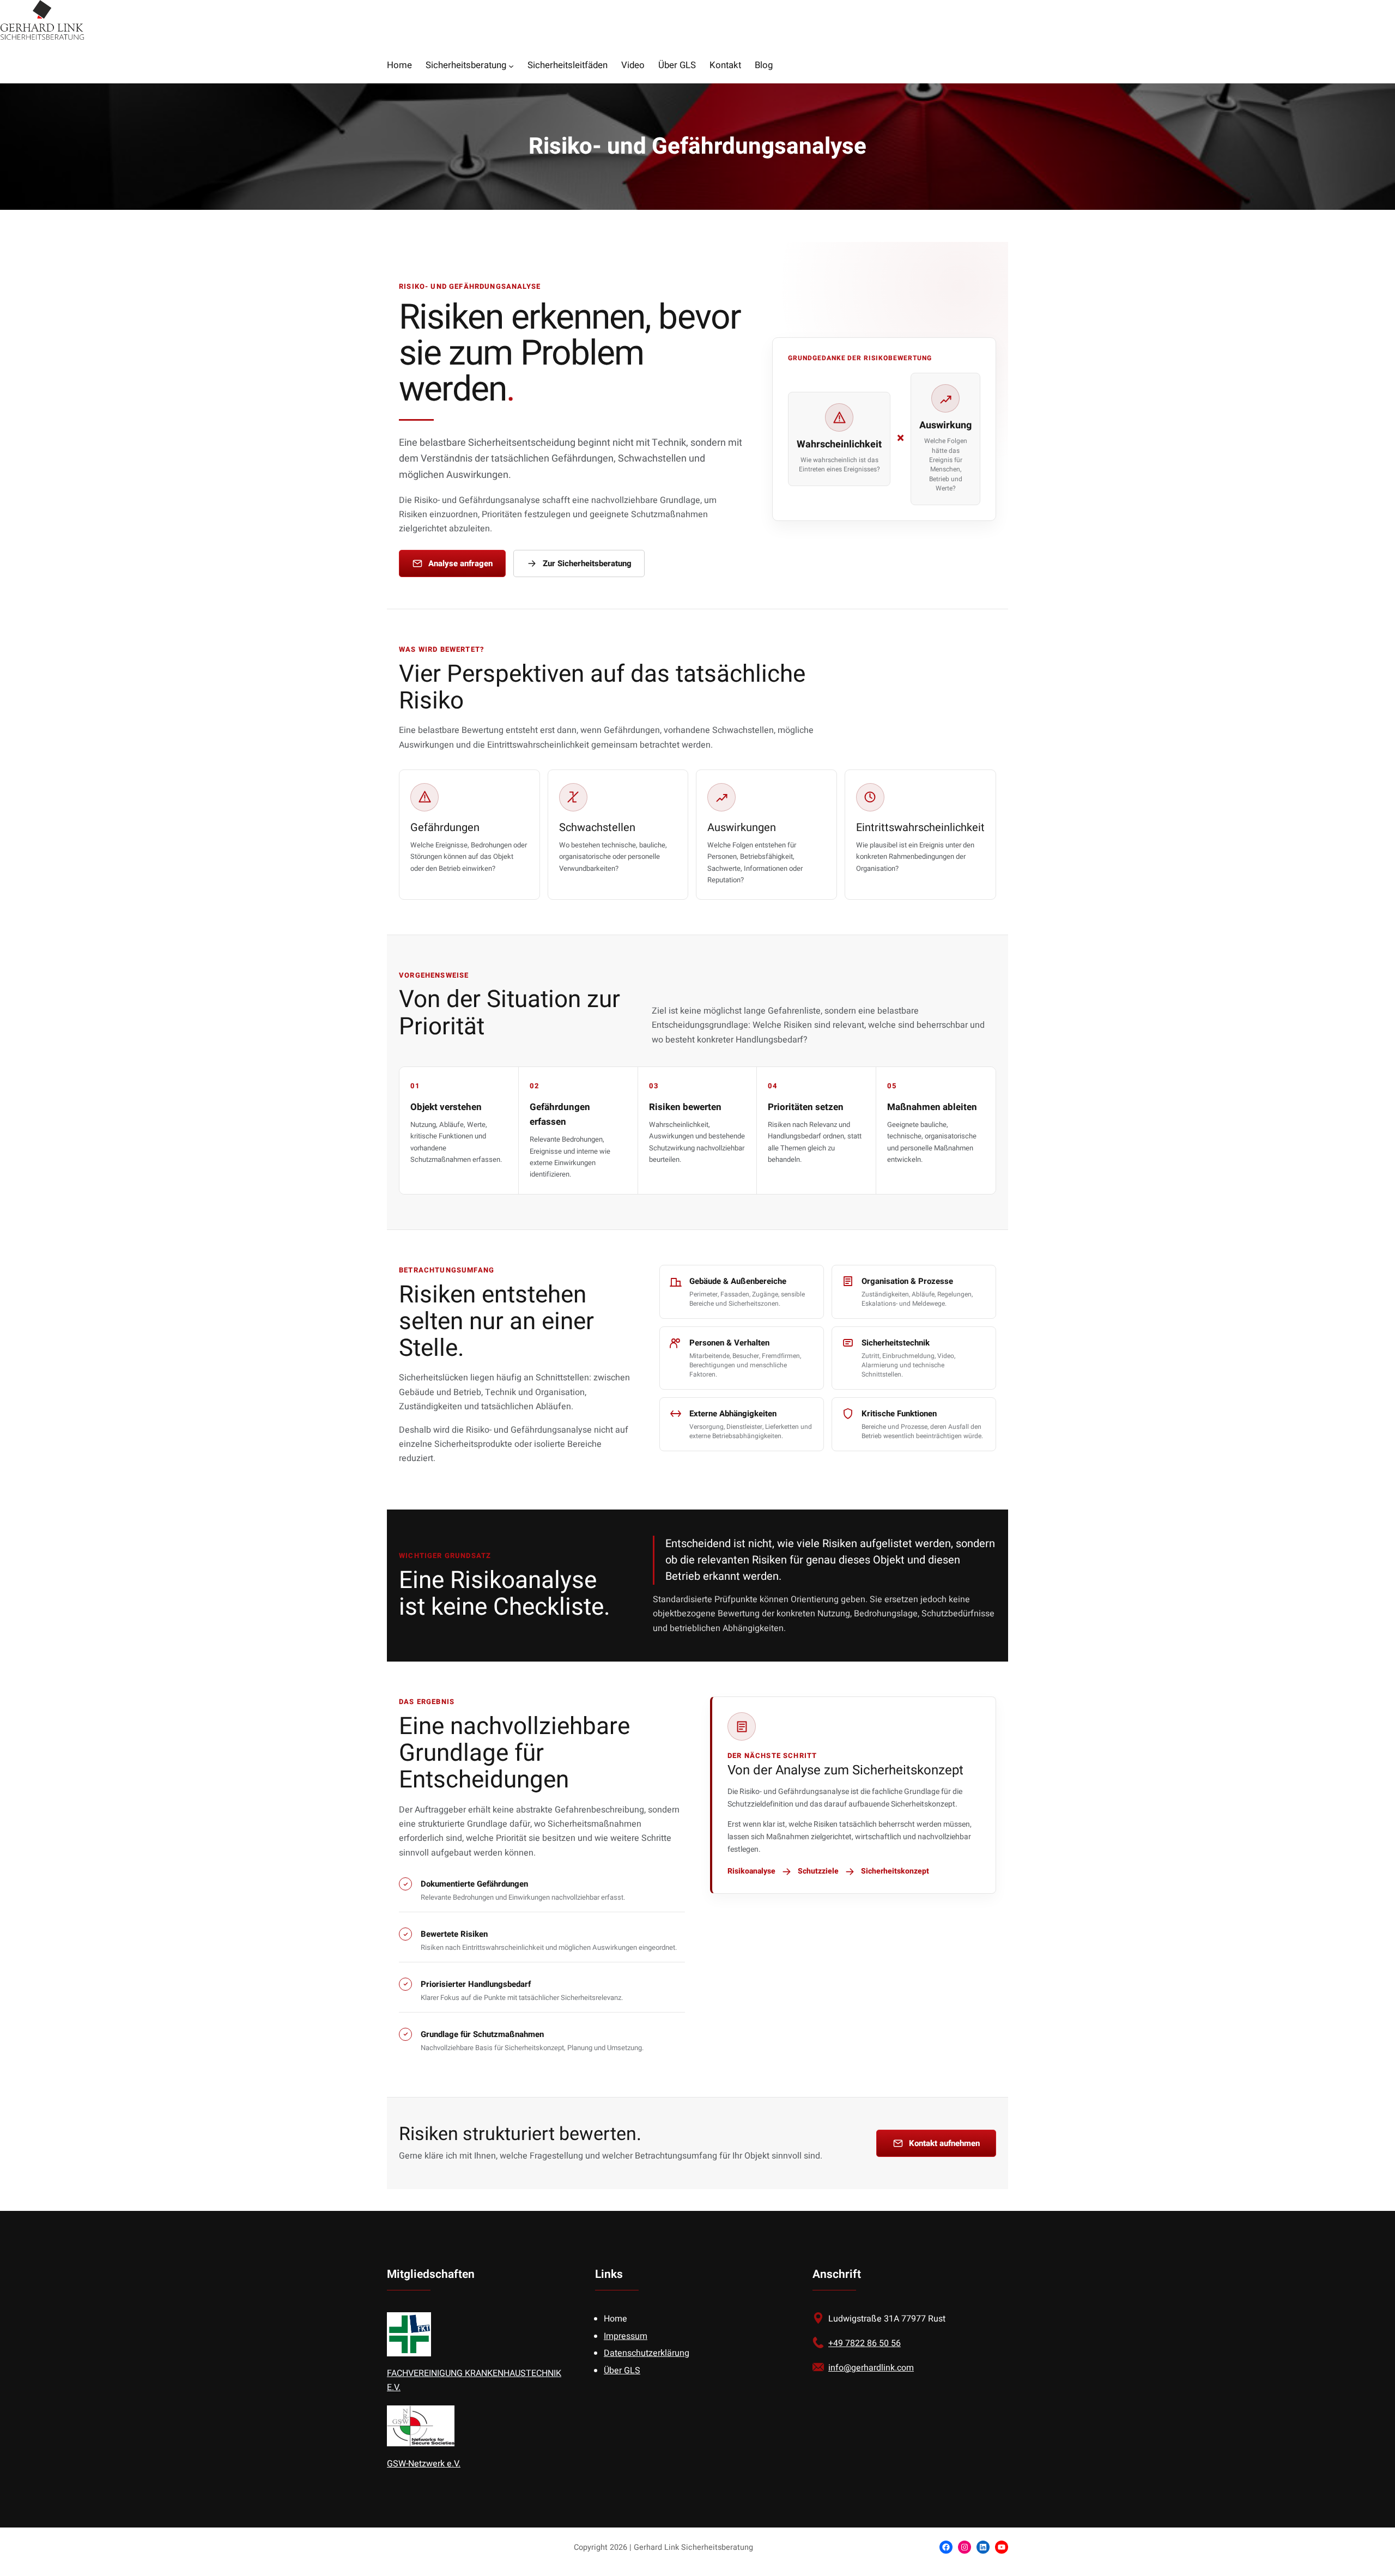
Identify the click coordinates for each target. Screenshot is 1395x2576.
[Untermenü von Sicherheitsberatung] (511, 66)
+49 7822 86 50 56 (865, 2343)
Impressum (626, 2336)
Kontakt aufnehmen (944, 2143)
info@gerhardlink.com (871, 2368)
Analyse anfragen (460, 563)
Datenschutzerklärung (647, 2353)
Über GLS (622, 2371)
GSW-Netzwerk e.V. (424, 2464)
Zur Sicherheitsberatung (587, 563)
